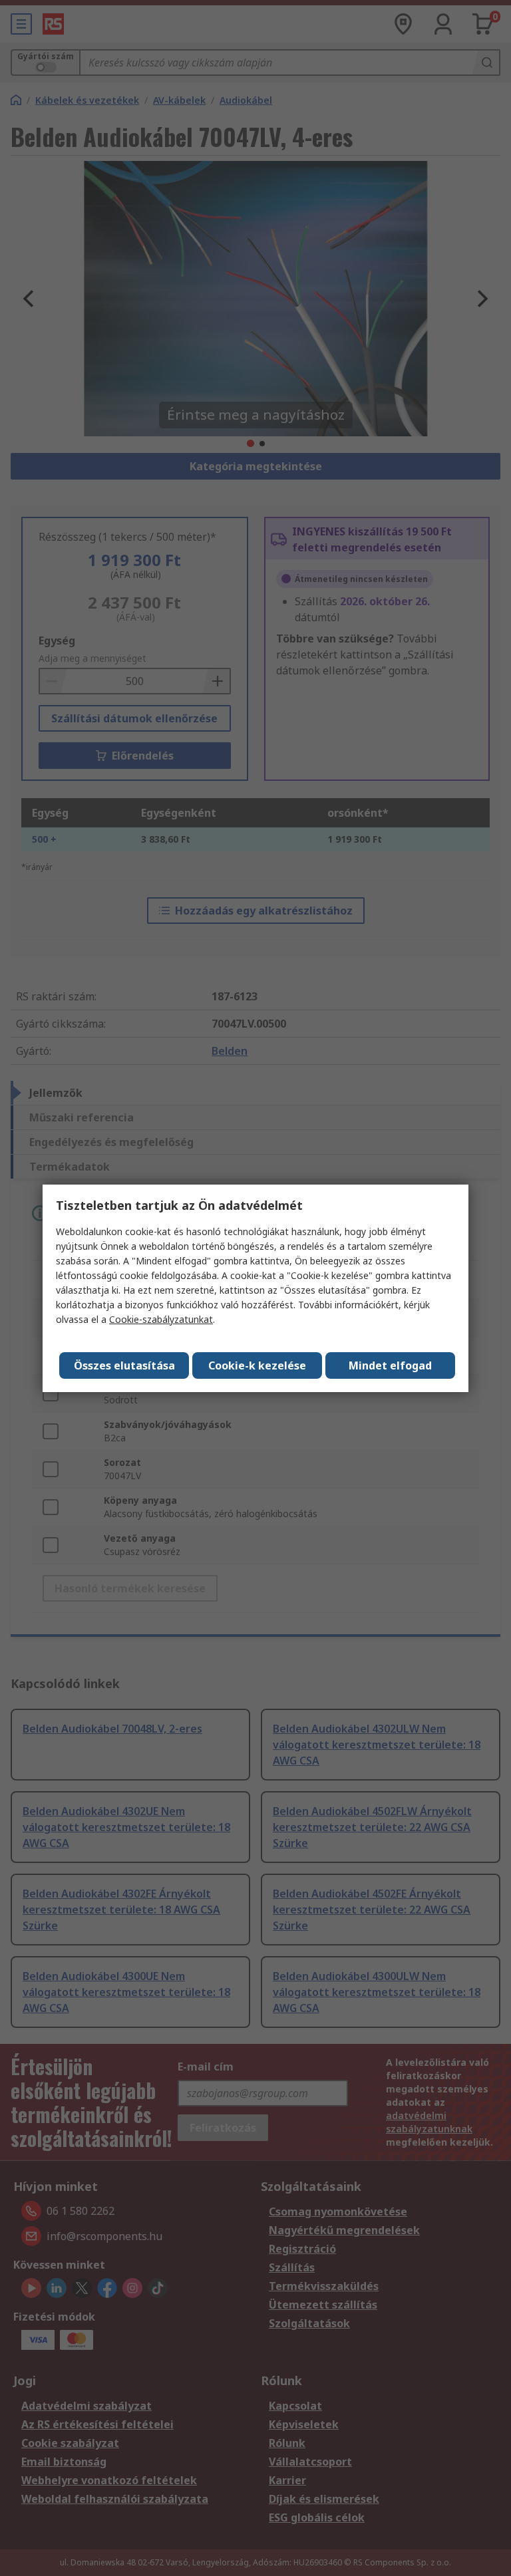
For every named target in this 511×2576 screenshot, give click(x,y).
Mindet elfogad (390, 1365)
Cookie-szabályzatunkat (161, 1319)
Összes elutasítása (124, 1365)
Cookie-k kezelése (257, 1365)
